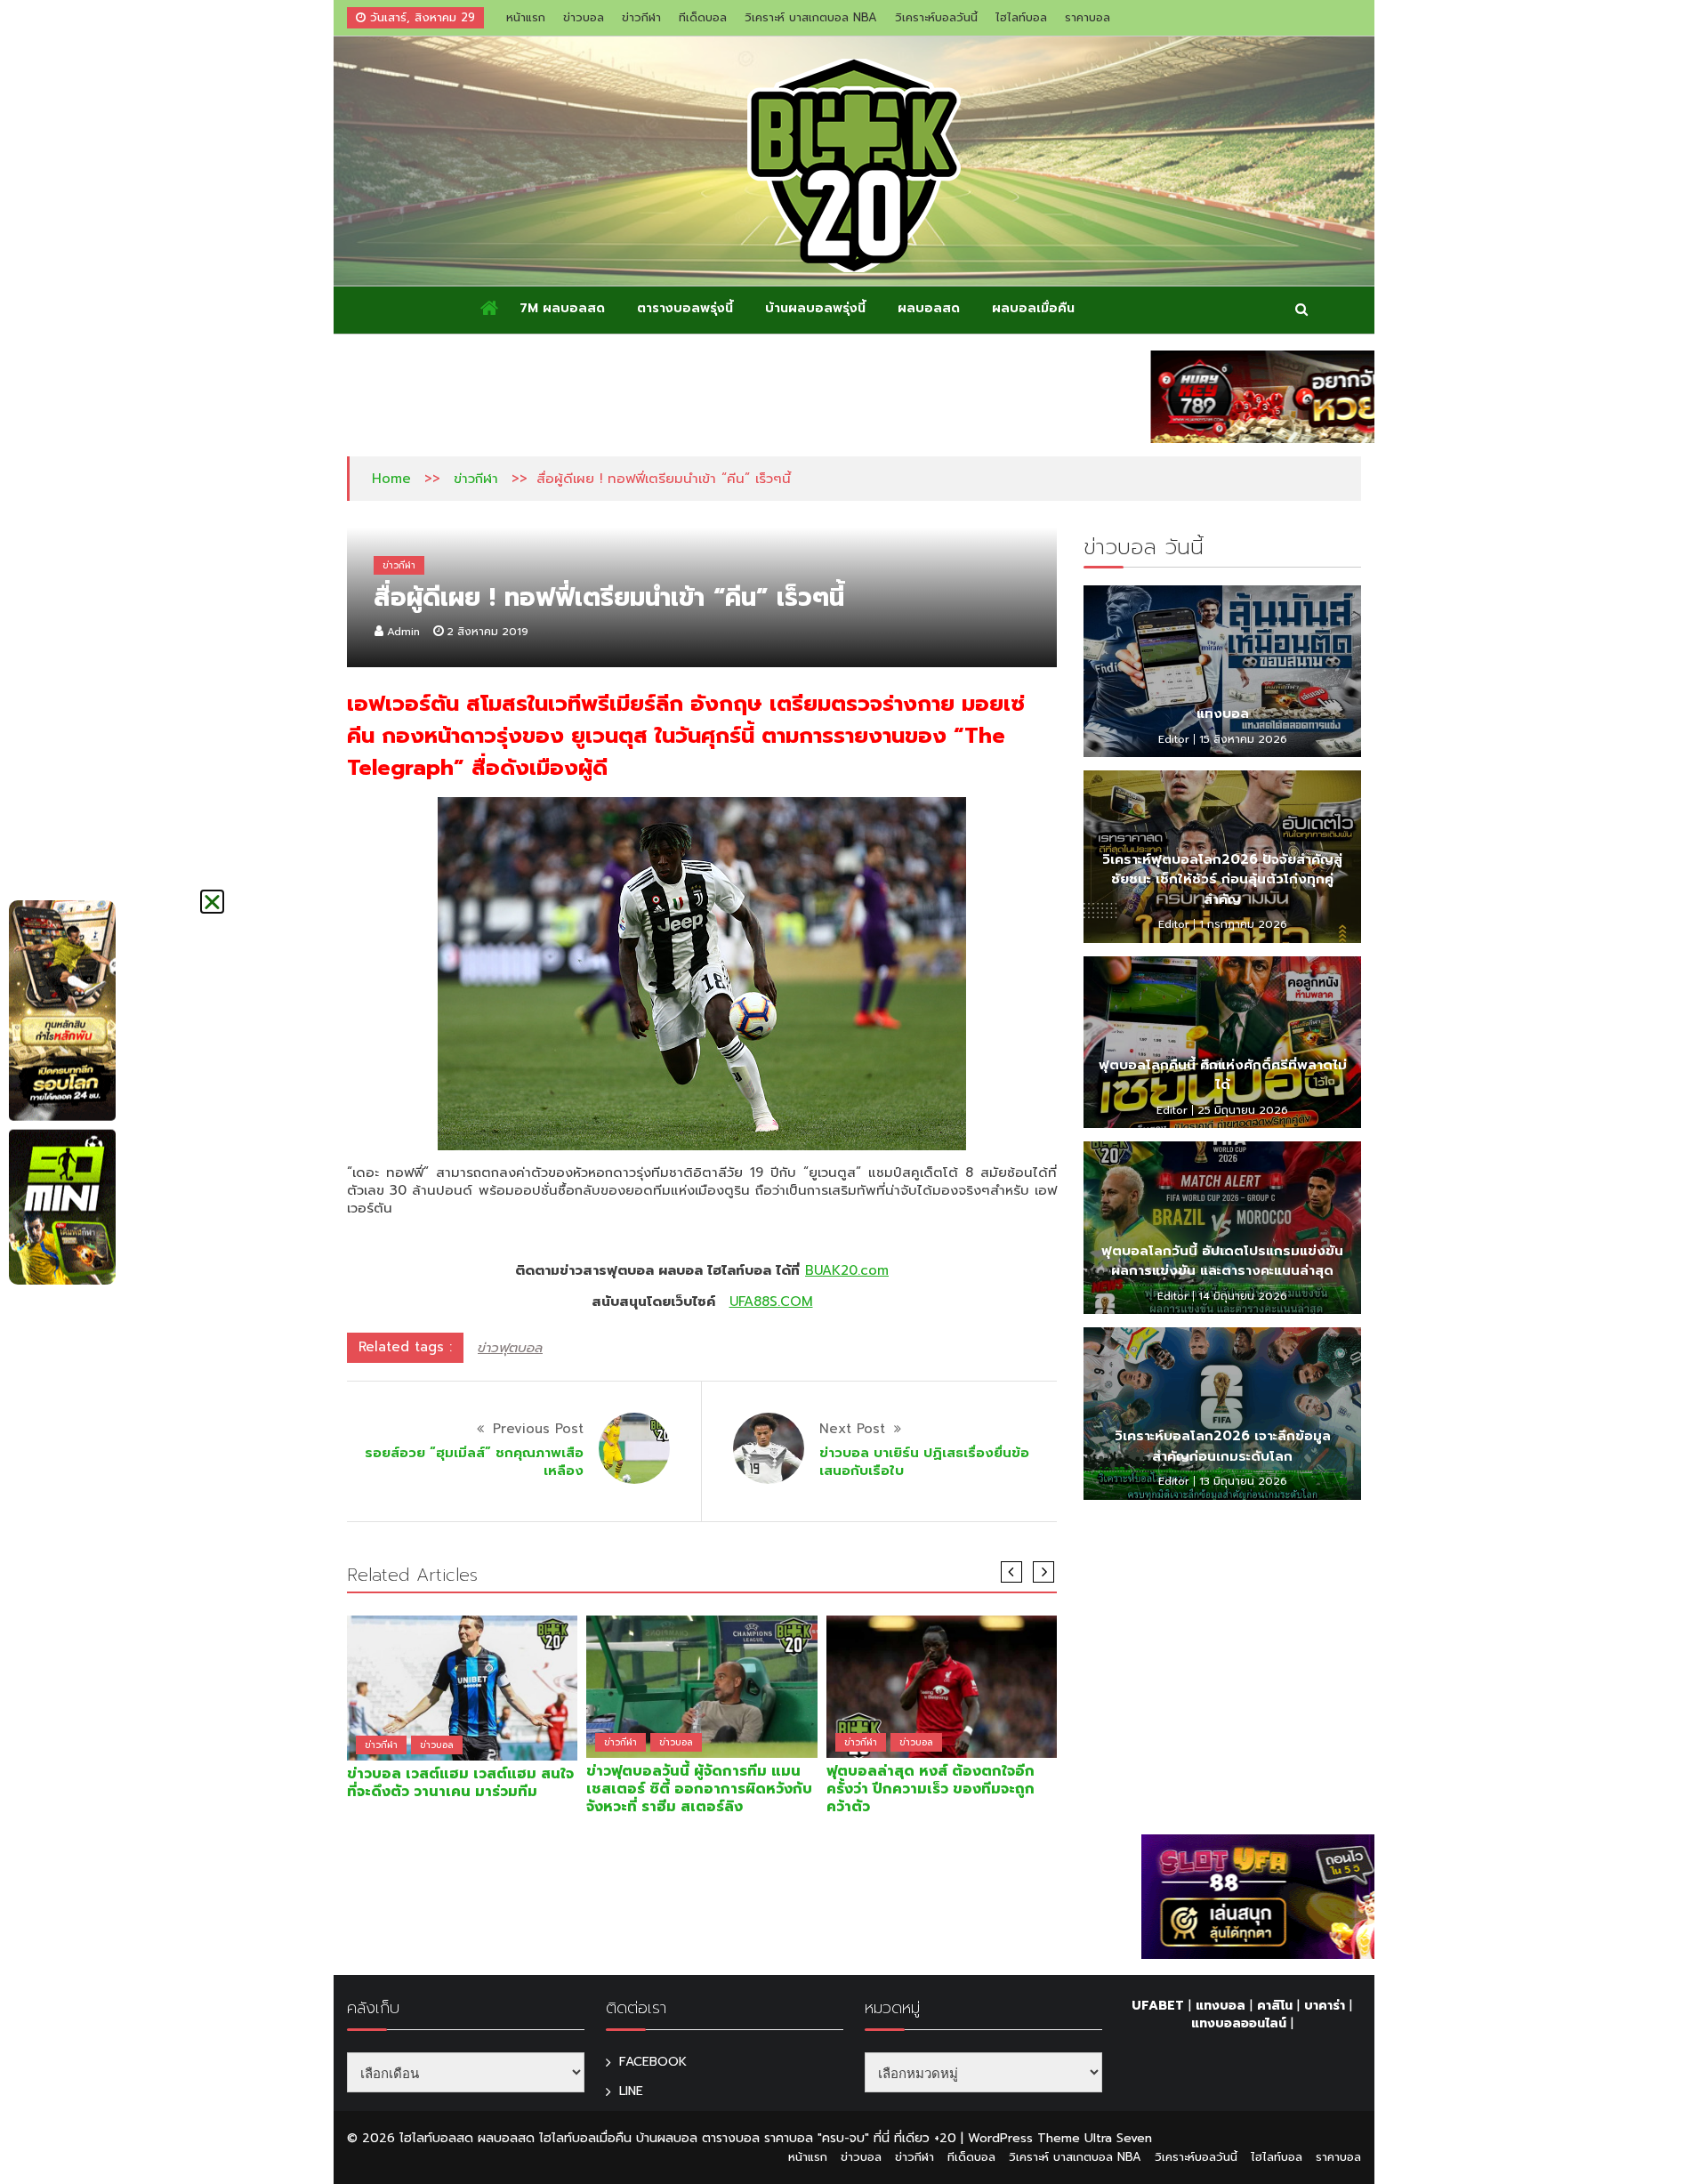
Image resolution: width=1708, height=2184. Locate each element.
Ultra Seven (1118, 2138)
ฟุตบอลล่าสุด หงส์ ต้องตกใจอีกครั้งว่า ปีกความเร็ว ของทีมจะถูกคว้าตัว (931, 1789)
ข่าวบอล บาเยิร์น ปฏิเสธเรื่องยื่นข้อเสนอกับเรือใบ (924, 1462)
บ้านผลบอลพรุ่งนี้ (815, 308)
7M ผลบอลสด (562, 308)
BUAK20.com (847, 1270)
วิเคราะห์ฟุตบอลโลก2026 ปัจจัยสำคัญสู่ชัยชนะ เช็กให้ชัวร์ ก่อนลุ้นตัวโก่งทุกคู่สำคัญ (1222, 879)
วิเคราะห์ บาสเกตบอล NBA (811, 17)
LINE (631, 2091)
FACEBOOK (653, 2062)
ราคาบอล (1088, 17)
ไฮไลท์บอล (1021, 17)
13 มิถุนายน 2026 (1243, 1481)
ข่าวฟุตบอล (510, 1348)
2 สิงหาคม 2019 (487, 632)
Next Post (852, 1429)
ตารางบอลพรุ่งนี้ (685, 308)
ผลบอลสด (929, 308)
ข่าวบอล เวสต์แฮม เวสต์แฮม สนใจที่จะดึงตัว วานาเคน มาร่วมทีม (460, 1783)
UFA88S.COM (771, 1302)
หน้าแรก (526, 17)
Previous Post (538, 1429)
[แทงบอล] (1222, 672)
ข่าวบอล (584, 17)
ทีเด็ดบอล (703, 17)
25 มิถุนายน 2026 (1243, 1110)
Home (391, 479)
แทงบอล (1223, 713)
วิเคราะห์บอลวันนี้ (936, 17)
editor (1174, 739)
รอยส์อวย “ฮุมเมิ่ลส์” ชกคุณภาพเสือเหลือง (474, 1462)
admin (403, 632)
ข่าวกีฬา (641, 17)
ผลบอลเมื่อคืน (1033, 308)
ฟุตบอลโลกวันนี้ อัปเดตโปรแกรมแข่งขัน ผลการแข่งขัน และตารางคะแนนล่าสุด (1222, 1261)
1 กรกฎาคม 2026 (1243, 924)
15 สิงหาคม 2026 (1243, 739)
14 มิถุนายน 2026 (1243, 1296)
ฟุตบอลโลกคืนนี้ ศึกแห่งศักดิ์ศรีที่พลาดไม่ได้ (1223, 1075)
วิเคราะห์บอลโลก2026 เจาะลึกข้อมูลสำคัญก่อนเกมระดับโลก (1223, 1446)
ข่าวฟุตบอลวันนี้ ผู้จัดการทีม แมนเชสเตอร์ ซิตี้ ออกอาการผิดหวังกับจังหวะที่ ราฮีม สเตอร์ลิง (699, 1789)
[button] (212, 902)
